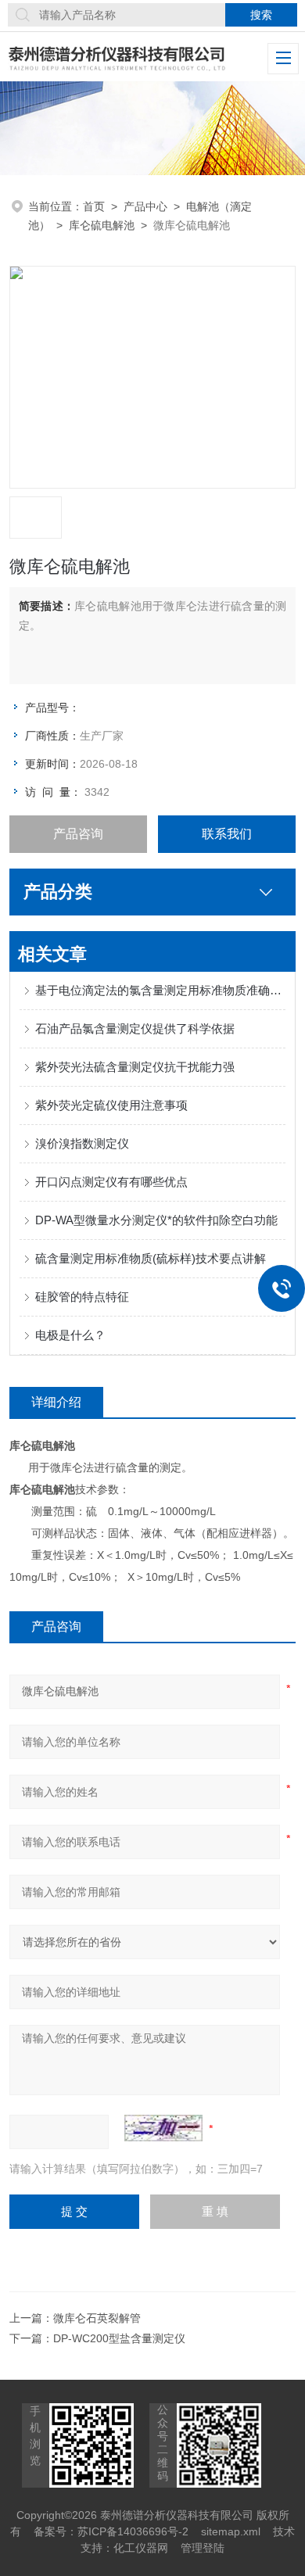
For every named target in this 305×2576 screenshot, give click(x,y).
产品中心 (145, 206)
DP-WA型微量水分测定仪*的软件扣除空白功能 (156, 1220)
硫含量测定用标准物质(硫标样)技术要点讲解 (151, 1258)
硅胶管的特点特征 (82, 1297)
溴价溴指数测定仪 (82, 1143)
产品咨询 (78, 834)
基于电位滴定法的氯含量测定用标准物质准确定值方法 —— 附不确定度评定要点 (161, 990)
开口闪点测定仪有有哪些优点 (111, 1182)
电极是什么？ (70, 1335)
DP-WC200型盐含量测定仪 (119, 2338)
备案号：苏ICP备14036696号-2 (111, 2531)
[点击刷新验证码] (163, 2128)
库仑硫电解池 (102, 225)
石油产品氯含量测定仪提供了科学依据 (135, 1028)
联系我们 (227, 834)
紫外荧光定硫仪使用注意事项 (111, 1105)
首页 (94, 206)
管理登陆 (203, 2548)
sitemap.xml (231, 2531)
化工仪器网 (141, 2548)
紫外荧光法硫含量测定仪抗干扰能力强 (135, 1067)
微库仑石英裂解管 (97, 2318)
